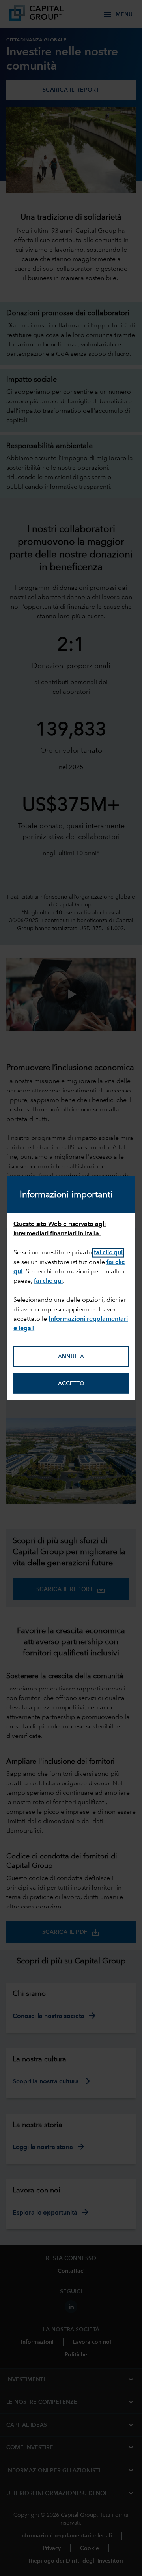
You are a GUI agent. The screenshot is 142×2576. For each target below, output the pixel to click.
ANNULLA (71, 1356)
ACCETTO (71, 1383)
